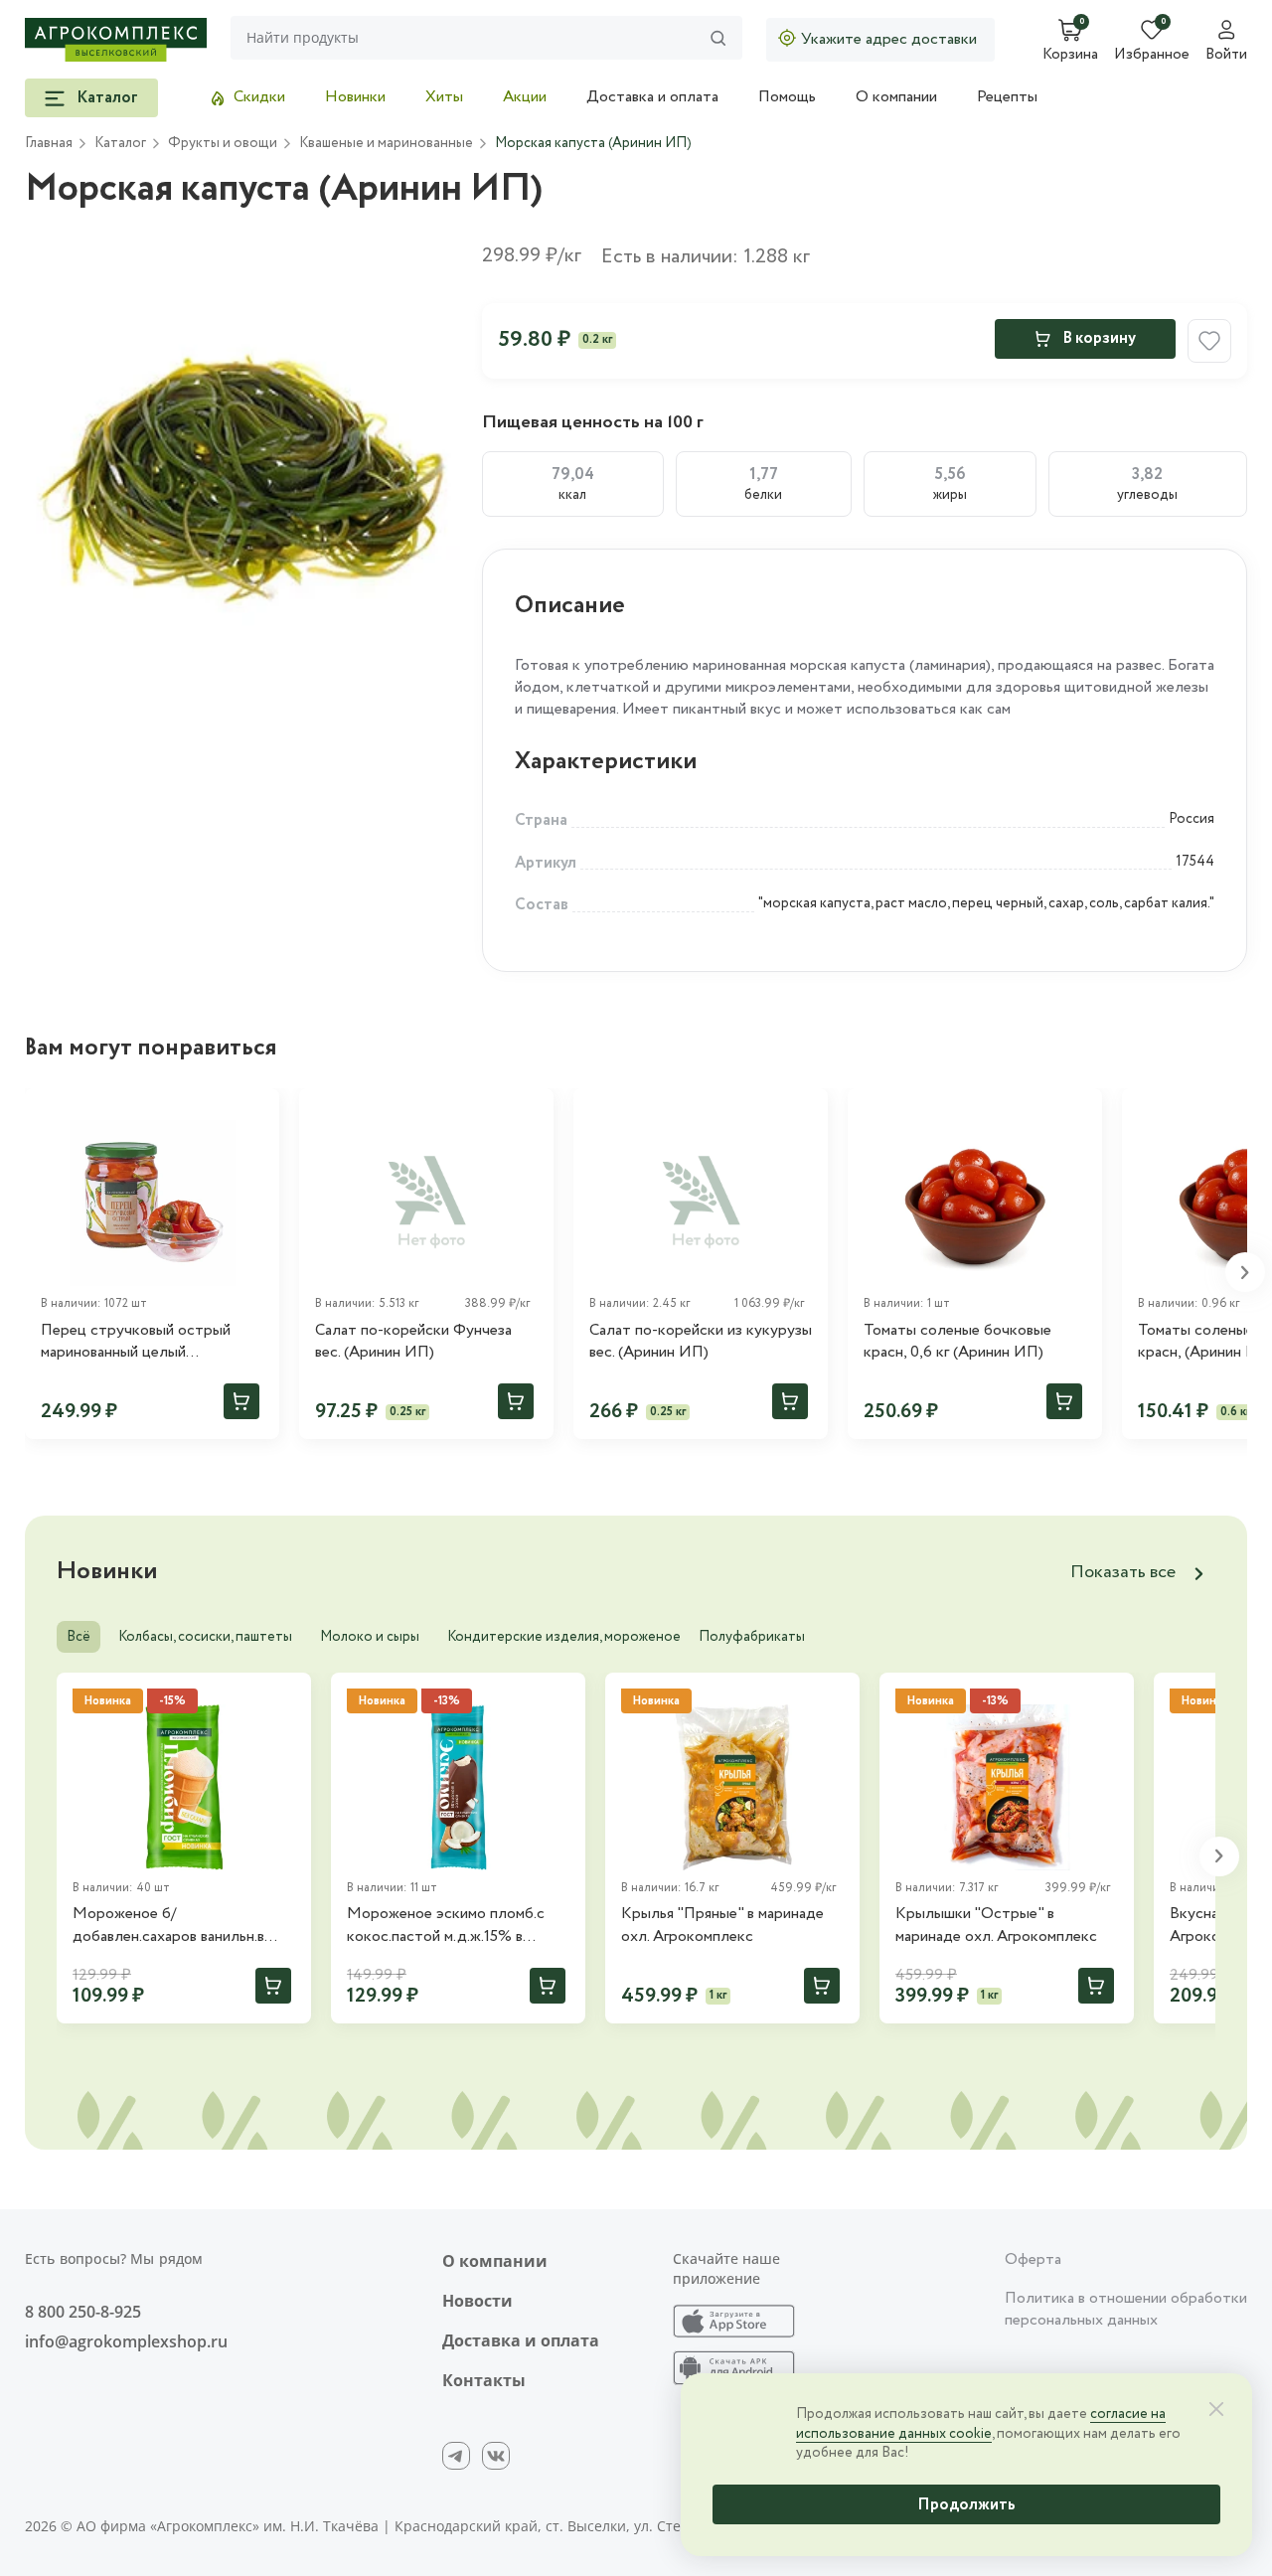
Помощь (787, 97)
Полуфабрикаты (752, 1637)
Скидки (259, 97)
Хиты (444, 97)
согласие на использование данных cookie (981, 2424)
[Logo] (116, 40)
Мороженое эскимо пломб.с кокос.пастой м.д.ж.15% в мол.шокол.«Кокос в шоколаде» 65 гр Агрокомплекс (458, 1926)
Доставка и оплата (652, 97)
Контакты (484, 2380)
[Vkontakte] (496, 2456)
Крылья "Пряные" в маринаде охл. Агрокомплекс (722, 1925)
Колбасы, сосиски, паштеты (205, 1637)
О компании (896, 97)
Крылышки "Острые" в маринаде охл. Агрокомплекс (996, 1925)
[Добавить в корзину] (241, 1401)
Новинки (355, 97)
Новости (477, 2301)
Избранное (1152, 56)
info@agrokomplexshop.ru (126, 2341)
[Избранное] (255, 1112)
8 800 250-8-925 (83, 2312)
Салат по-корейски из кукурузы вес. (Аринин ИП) (701, 1342)
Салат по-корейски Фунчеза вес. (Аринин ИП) (413, 1342)
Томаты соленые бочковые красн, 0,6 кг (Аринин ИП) (957, 1342)
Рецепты (1007, 97)
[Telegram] (456, 2456)
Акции (525, 97)
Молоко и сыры (370, 1637)
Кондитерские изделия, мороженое (564, 1637)
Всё (79, 1637)
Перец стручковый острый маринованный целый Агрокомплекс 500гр (136, 1342)
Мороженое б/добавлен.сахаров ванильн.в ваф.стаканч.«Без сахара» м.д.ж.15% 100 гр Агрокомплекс (181, 1926)
